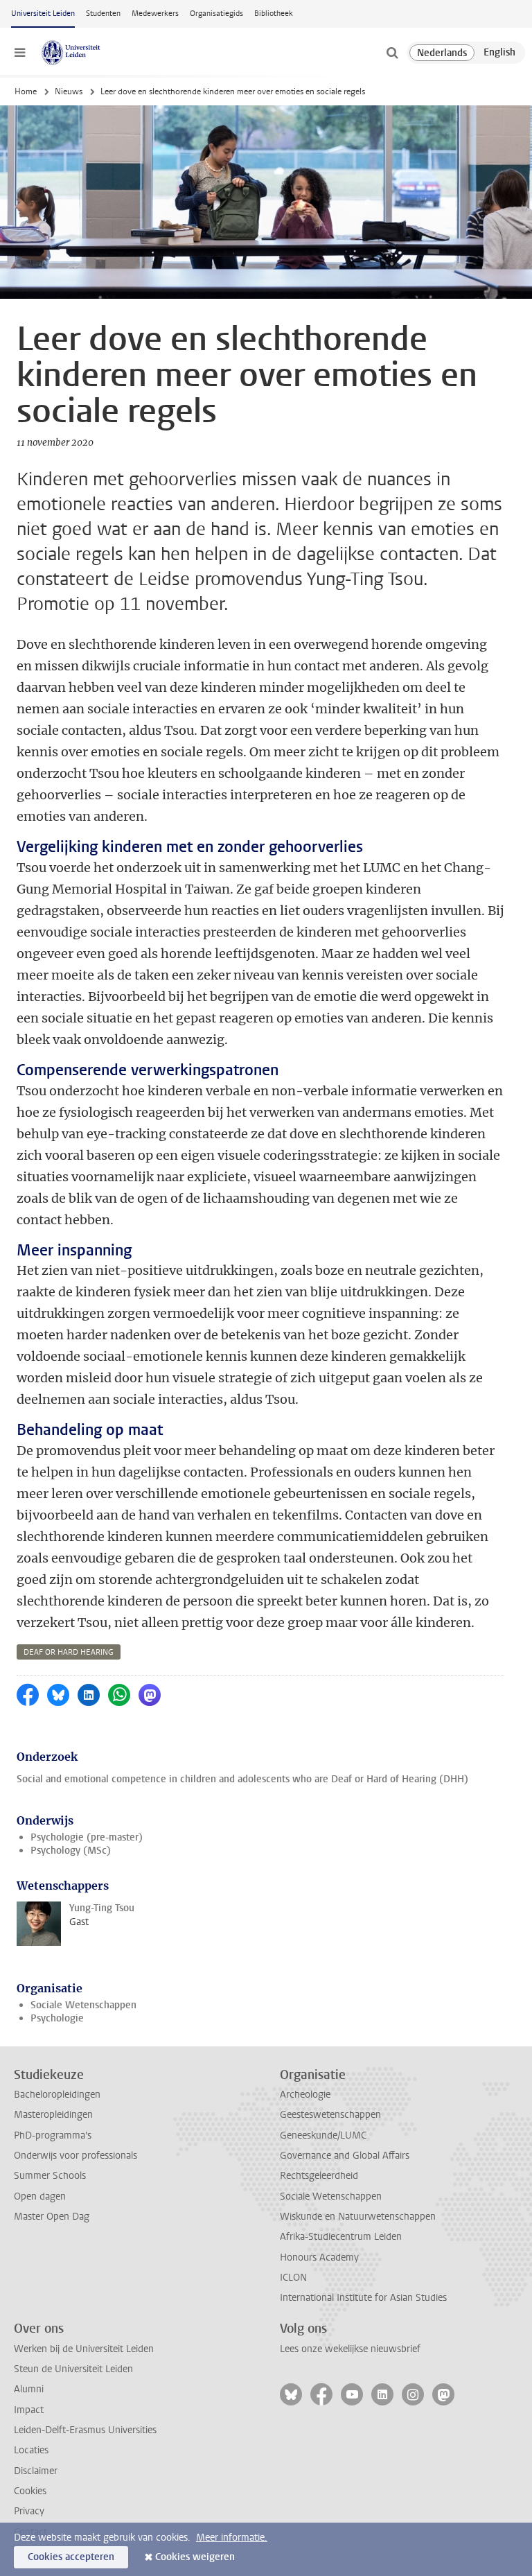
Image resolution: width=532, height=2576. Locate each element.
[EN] (499, 53)
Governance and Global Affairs (345, 2156)
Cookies (30, 2491)
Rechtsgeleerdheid (319, 2176)
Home (26, 92)
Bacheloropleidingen (57, 2095)
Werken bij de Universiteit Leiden (84, 2349)
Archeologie (305, 2095)
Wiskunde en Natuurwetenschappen (358, 2217)
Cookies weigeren (195, 2557)
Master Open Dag (52, 2217)
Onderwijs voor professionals (76, 2156)
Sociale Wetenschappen (83, 2005)
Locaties (31, 2450)
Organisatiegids (216, 14)
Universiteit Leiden (43, 14)
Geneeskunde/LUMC (323, 2135)
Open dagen (40, 2196)
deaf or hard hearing (69, 1652)
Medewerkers (155, 14)
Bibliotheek (274, 14)
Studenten (103, 14)
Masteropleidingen (53, 2115)
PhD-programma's (53, 2135)
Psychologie (57, 2018)
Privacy (29, 2511)
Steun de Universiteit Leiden (73, 2369)
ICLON (293, 2278)
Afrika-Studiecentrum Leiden (341, 2237)
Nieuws (69, 92)
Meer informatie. (232, 2538)
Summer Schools (50, 2176)
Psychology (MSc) (71, 1851)
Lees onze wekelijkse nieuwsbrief (350, 2349)
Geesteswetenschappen (330, 2115)
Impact (29, 2410)
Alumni (29, 2389)
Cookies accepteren (71, 2557)
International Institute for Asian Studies (363, 2298)
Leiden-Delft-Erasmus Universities (85, 2430)
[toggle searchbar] (392, 53)
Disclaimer (36, 2471)
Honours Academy (319, 2257)
